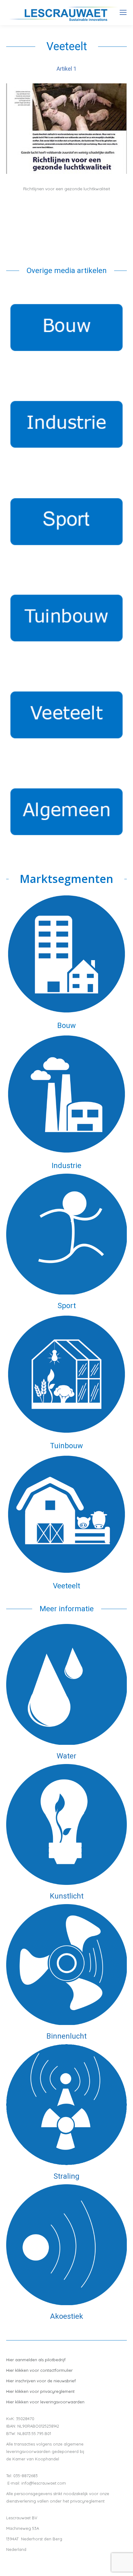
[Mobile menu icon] (123, 12)
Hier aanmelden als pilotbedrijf (36, 2360)
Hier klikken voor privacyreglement (40, 2391)
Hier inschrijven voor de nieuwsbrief (41, 2381)
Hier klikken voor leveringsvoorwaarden (45, 2402)
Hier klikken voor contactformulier (39, 2370)
